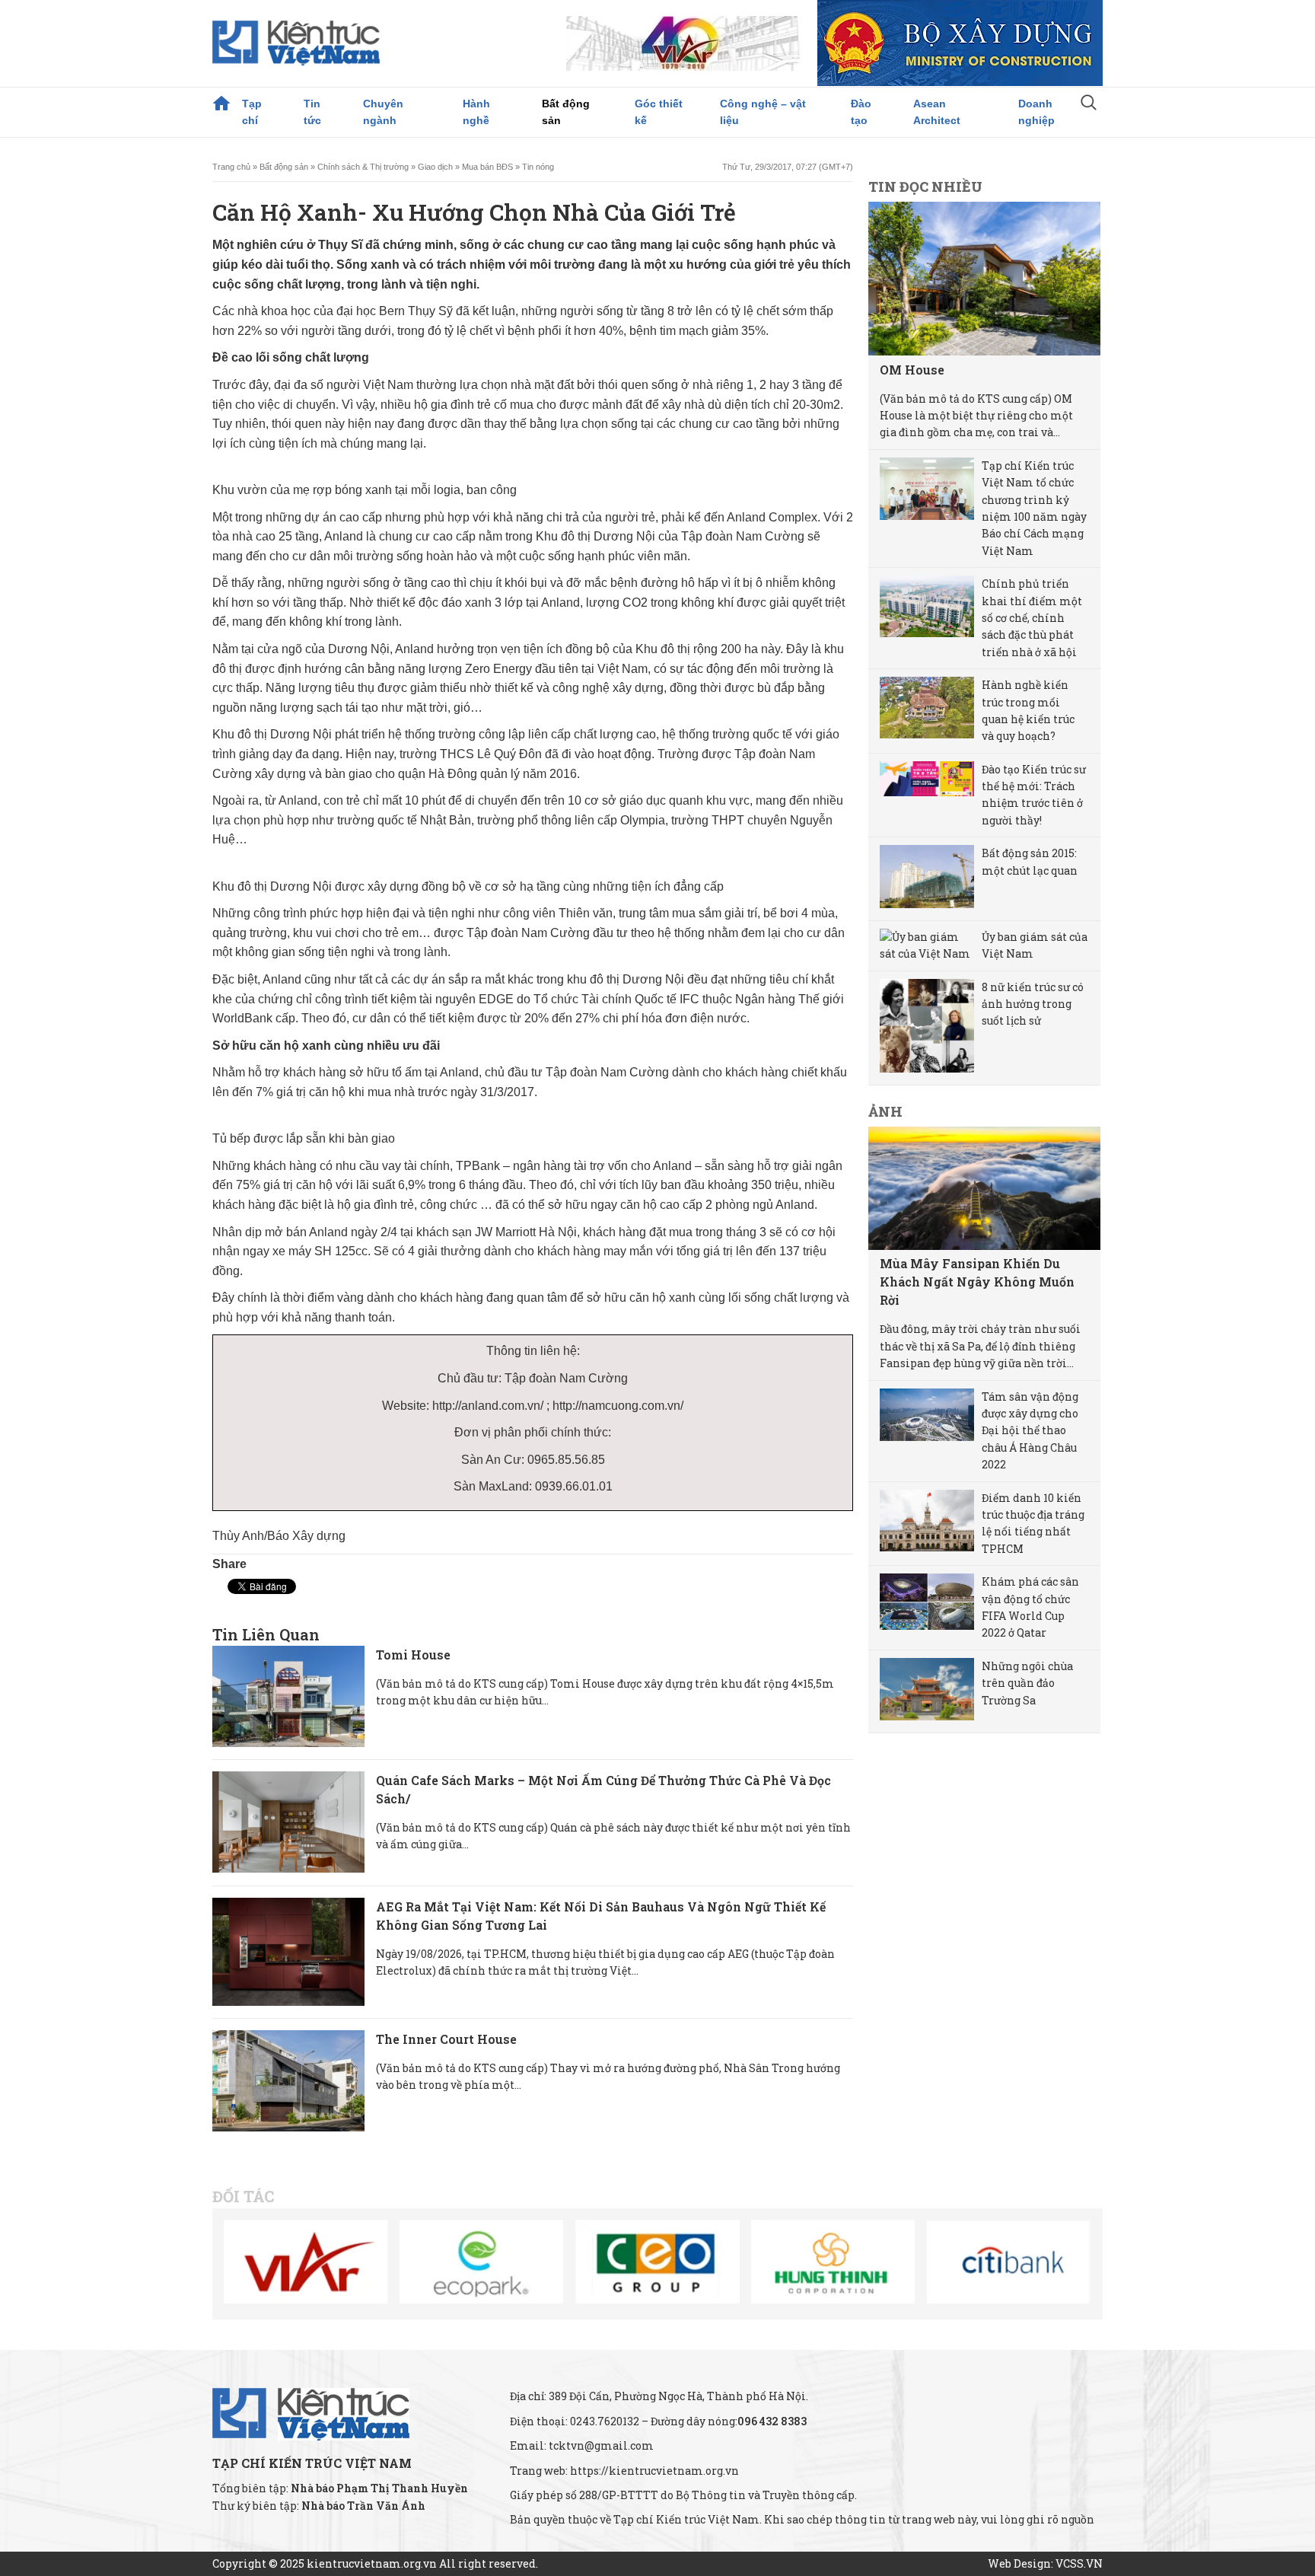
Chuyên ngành (383, 112)
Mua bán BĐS (487, 167)
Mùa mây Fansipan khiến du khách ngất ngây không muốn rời (977, 1282)
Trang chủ (221, 104)
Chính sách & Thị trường (363, 167)
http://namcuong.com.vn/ (618, 1406)
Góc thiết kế (659, 112)
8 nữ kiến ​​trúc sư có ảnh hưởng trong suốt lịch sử (1033, 1004)
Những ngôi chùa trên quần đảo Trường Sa (1027, 1683)
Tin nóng (538, 167)
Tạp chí (252, 112)
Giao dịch (435, 167)
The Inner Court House (446, 2039)
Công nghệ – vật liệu (763, 112)
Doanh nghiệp (1036, 112)
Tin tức (312, 112)
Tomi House (413, 1655)
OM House (912, 370)
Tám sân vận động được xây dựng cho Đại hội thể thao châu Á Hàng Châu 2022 (1030, 1431)
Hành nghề (476, 112)
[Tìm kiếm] (1089, 104)
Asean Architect (937, 112)
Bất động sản (566, 112)
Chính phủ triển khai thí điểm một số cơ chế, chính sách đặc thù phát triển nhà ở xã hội (1032, 618)
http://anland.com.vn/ (489, 1406)
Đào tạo (861, 112)
